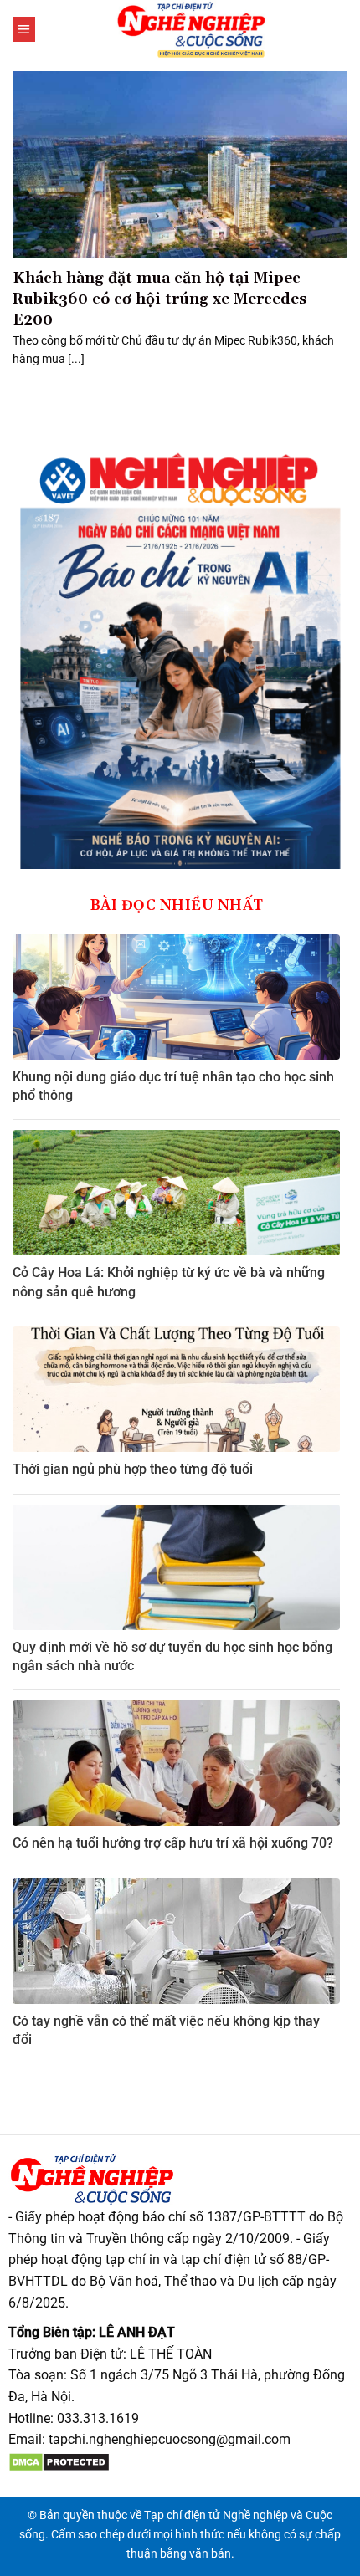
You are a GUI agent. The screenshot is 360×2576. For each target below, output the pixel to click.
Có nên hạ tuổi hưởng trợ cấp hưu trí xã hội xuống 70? (173, 1843)
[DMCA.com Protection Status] (59, 2461)
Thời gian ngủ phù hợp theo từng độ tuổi (133, 1469)
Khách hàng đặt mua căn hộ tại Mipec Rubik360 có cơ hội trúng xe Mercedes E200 (159, 299)
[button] (24, 29)
